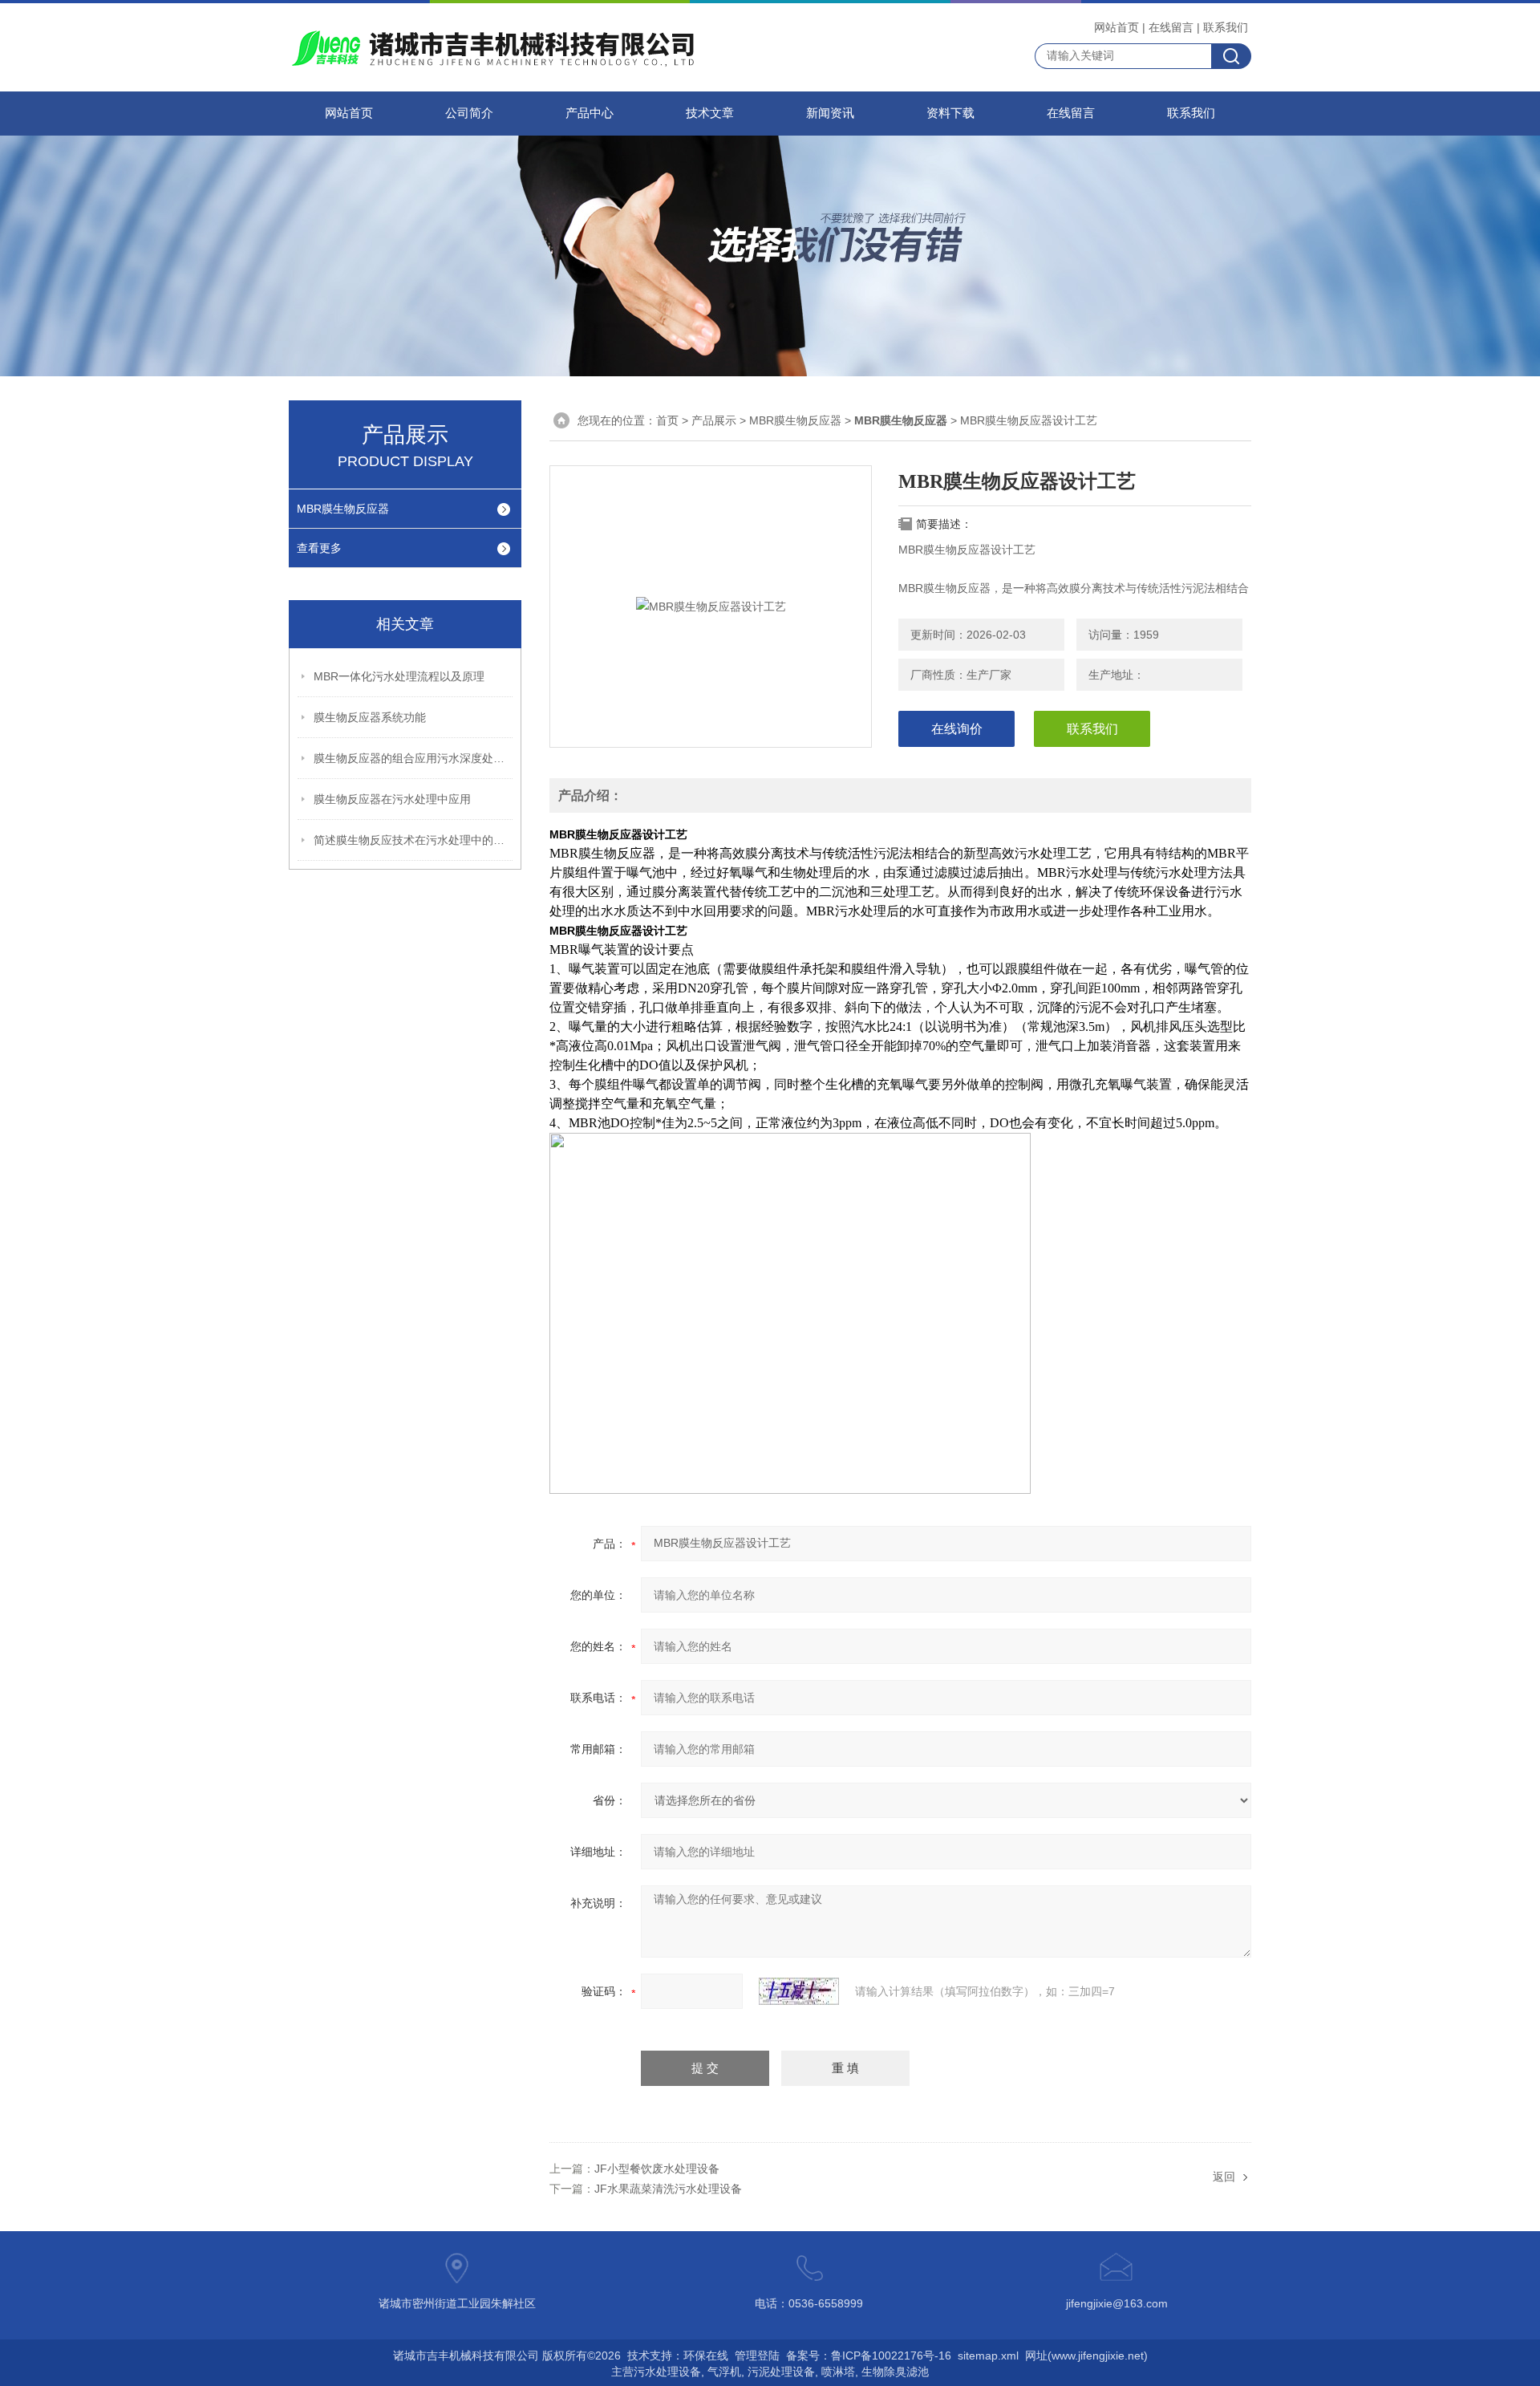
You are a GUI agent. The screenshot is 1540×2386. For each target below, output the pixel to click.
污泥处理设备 (781, 2372)
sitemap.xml (988, 2356)
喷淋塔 (838, 2372)
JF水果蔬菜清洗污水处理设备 (668, 2189)
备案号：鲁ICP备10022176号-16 (869, 2356)
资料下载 (950, 113)
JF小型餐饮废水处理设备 (657, 2169)
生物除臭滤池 (895, 2372)
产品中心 (590, 113)
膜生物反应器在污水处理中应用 (392, 799)
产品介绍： (590, 795)
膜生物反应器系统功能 (370, 717)
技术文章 (710, 113)
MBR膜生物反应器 (343, 509)
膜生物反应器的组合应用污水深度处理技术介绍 (414, 758)
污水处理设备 (667, 2372)
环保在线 (706, 2356)
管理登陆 (757, 2356)
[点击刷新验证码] (799, 1991)
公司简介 (469, 113)
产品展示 (714, 420)
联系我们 (1226, 27)
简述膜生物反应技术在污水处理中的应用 (414, 840)
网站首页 (1116, 27)
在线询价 (957, 729)
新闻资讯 (830, 113)
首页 (667, 420)
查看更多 (319, 548)
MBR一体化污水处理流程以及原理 (399, 676)
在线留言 (1171, 27)
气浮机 (724, 2372)
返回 (1224, 2177)
